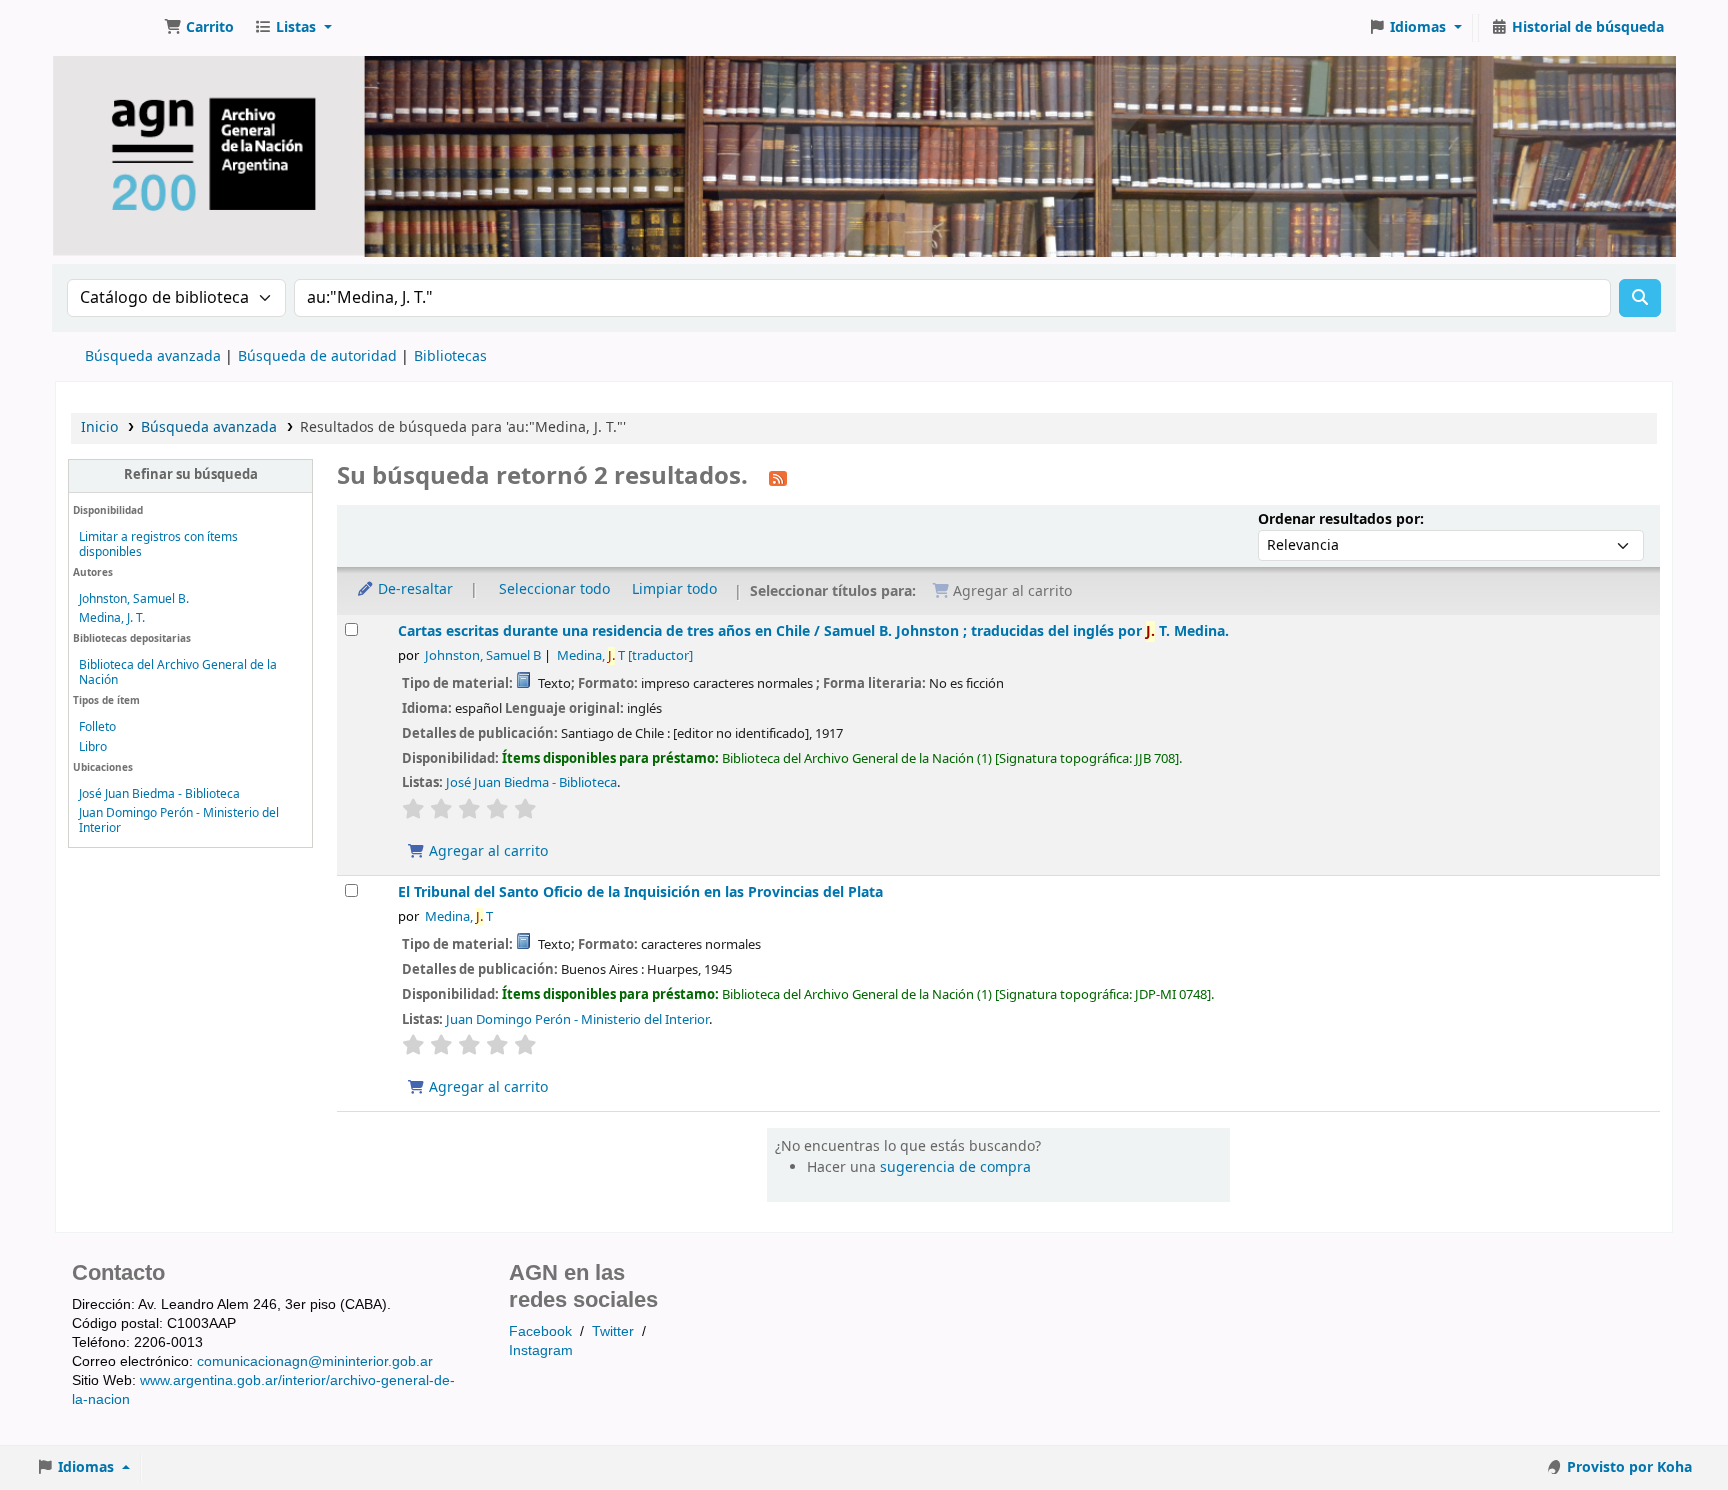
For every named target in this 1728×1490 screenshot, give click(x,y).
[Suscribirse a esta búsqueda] (778, 478)
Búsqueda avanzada (153, 356)
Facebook (540, 1331)
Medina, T (625, 656)
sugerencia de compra (955, 1167)
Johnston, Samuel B (483, 656)
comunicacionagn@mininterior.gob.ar (315, 1361)
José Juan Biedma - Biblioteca (159, 794)
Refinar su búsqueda (191, 475)
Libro (93, 747)
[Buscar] (1640, 298)
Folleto (97, 727)
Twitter (613, 1331)
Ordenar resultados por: (1341, 519)
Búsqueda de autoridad (317, 356)
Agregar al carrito (486, 851)
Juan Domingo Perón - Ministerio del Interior (179, 820)
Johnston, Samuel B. (134, 599)
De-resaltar (413, 589)
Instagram (541, 1350)
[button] (199, 28)
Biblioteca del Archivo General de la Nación (178, 672)
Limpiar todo (674, 589)
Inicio (99, 427)
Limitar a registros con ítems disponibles (158, 544)
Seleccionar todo (554, 589)
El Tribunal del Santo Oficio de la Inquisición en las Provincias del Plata (640, 892)
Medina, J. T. (112, 618)
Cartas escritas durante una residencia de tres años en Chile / (813, 631)
